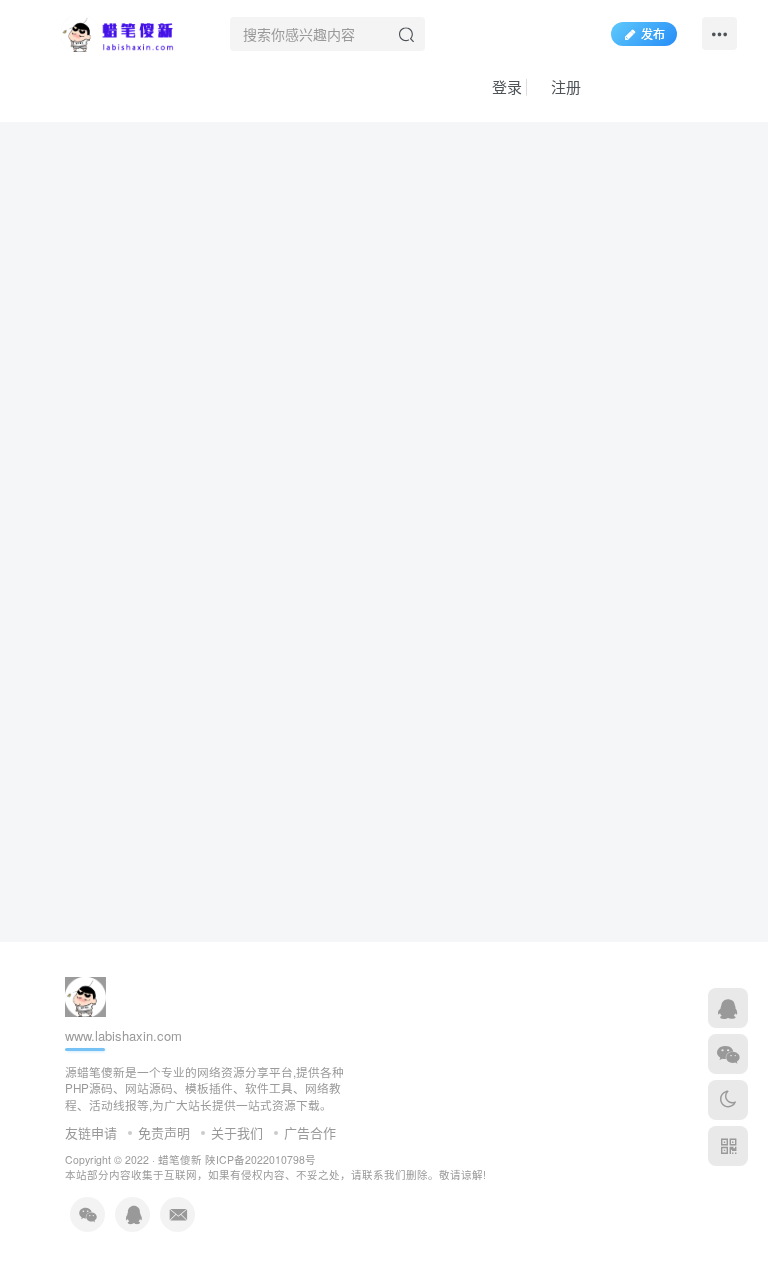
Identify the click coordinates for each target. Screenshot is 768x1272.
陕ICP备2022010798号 (260, 1159)
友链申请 (91, 1132)
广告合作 (310, 1132)
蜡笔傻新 (180, 1159)
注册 (564, 86)
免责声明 (164, 1132)
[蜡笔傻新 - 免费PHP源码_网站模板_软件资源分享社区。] (118, 31)
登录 (505, 86)
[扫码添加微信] (728, 1054)
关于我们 (237, 1132)
